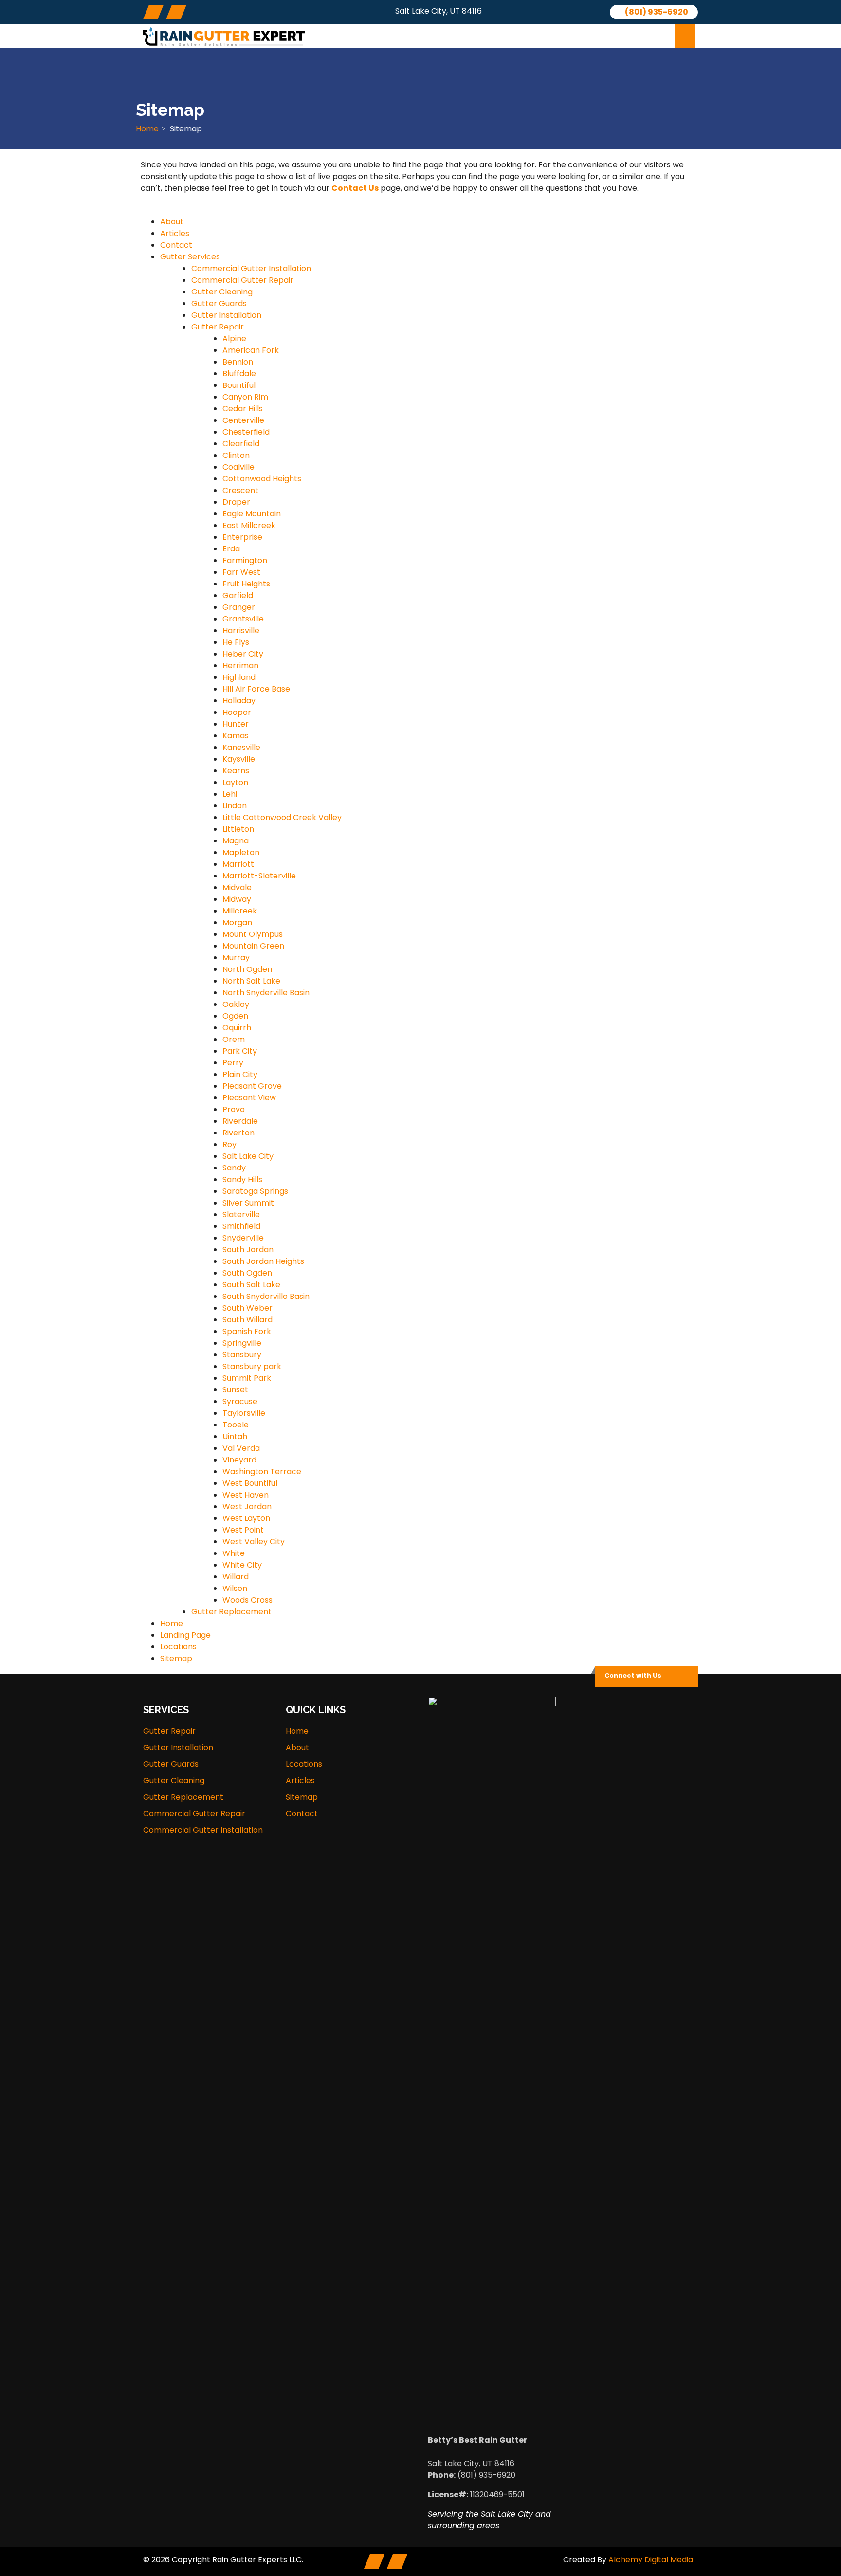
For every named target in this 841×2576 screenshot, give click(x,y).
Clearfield (241, 444)
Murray (236, 958)
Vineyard (239, 1460)
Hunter (236, 724)
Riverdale (240, 1121)
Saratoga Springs (255, 1191)
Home (147, 129)
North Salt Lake (251, 981)
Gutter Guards (219, 303)
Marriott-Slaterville (259, 876)
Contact (636, 36)
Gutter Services (436, 36)
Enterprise (242, 537)
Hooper (237, 712)
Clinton (236, 455)
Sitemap (176, 1658)
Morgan (237, 923)
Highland (239, 677)
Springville (242, 1343)
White (234, 1553)
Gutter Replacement (231, 1612)
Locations (518, 36)
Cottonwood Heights (262, 479)
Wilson (235, 1588)
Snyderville (243, 1238)
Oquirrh (237, 1028)
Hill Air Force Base (256, 689)
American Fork (251, 350)
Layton (235, 782)
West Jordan (247, 1507)
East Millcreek (249, 525)
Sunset (235, 1390)
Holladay (239, 701)
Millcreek (240, 911)
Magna (236, 841)
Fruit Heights (246, 584)
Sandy (234, 1168)
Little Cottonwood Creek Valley (282, 817)
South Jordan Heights (263, 1261)
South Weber (247, 1308)
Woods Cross (247, 1600)
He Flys (236, 642)
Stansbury (242, 1355)
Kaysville (239, 759)
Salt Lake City (248, 1156)
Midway (237, 899)
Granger (239, 607)
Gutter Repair (218, 327)
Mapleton (241, 852)
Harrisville (241, 630)
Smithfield (241, 1226)
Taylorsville (244, 1413)
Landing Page (185, 1635)
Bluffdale (239, 374)
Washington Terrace (262, 1471)
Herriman (240, 666)
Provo (234, 1109)
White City (242, 1565)
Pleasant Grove (252, 1086)
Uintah (235, 1436)
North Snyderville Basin (266, 993)
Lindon (235, 806)
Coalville (238, 467)
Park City (240, 1051)
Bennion (238, 362)
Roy (229, 1144)
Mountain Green (253, 946)
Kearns (236, 771)
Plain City (240, 1074)
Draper (236, 502)
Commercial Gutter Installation (251, 268)
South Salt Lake (251, 1285)
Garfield (238, 595)
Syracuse (240, 1401)
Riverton (238, 1133)
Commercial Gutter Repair (242, 280)
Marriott (238, 864)
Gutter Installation (226, 315)
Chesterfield (246, 432)
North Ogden (247, 969)
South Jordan (248, 1250)
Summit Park (247, 1378)
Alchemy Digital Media (651, 2560)
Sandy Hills (242, 1179)
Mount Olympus (253, 934)
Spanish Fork (247, 1331)
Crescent (240, 490)
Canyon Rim (245, 397)
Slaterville (241, 1215)
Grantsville (243, 619)
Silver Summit (248, 1203)
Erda (231, 549)
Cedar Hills (243, 409)
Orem (234, 1039)
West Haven (246, 1495)
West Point (243, 1530)
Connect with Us (633, 1675)
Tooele (236, 1425)
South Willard (247, 1320)
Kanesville (241, 747)
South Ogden (247, 1273)
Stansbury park (252, 1366)
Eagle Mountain (252, 514)
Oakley (236, 1004)
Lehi (230, 794)
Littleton (238, 829)
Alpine (234, 338)
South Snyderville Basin (266, 1296)
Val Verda (241, 1448)
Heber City (243, 654)
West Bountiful (250, 1483)
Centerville (243, 420)
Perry (233, 1063)
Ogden (235, 1016)
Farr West (241, 572)
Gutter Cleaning (222, 292)
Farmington (245, 560)
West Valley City (254, 1542)
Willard (236, 1577)
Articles (578, 36)
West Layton (246, 1518)
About (368, 36)
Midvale (237, 887)
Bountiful (239, 385)
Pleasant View (249, 1098)
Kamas (236, 736)
